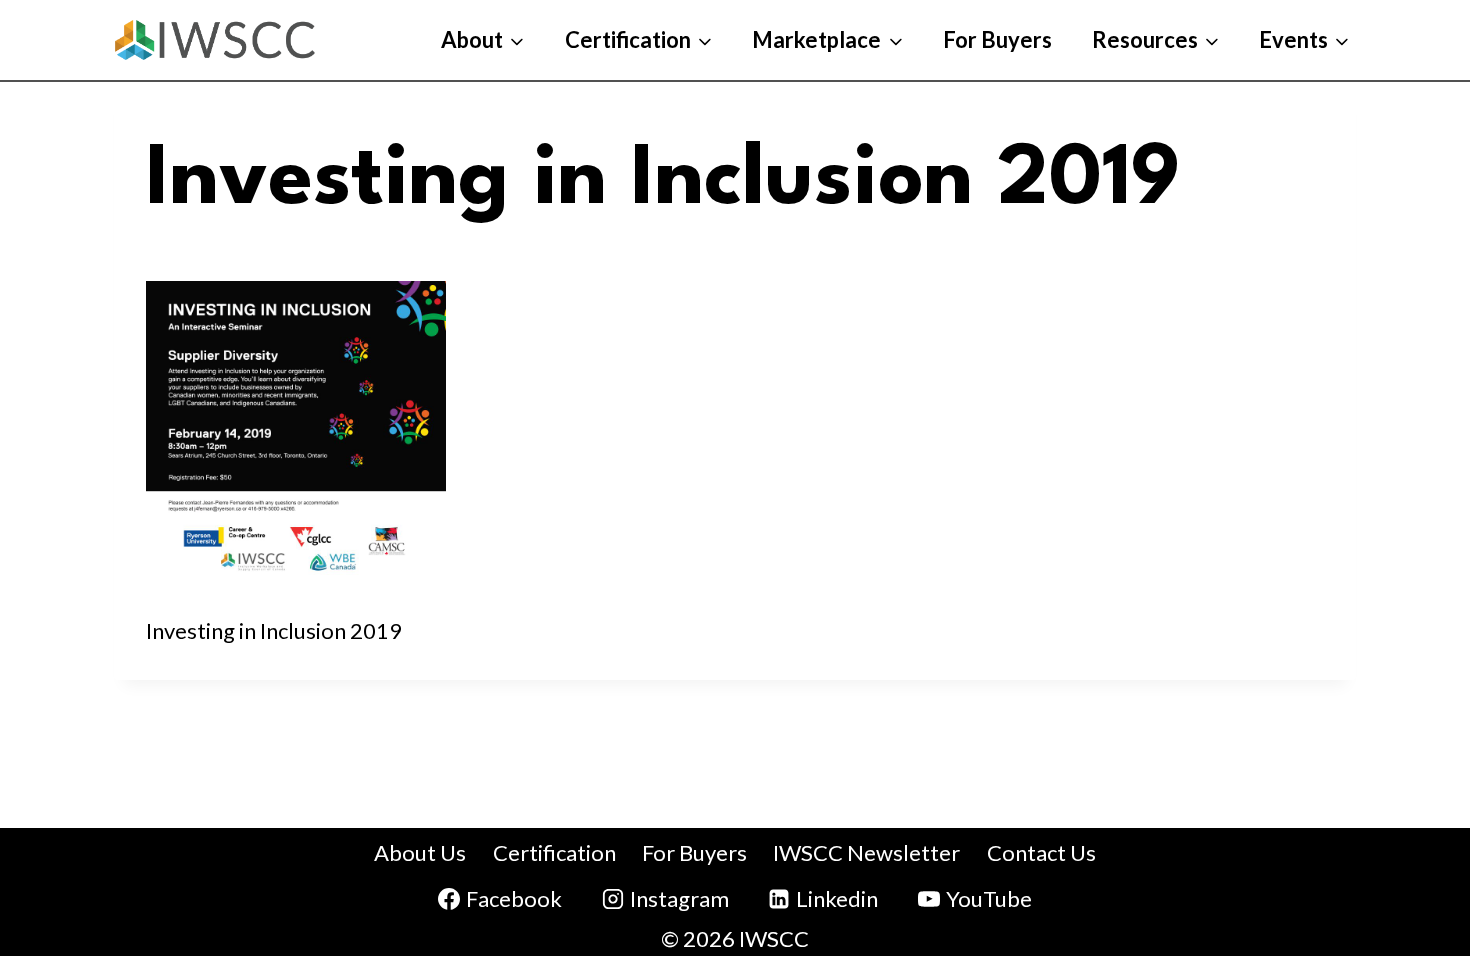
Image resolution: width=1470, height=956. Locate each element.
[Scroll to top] (1406, 802)
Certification (554, 852)
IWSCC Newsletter (866, 852)
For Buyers (997, 39)
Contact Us (1041, 852)
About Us (420, 852)
